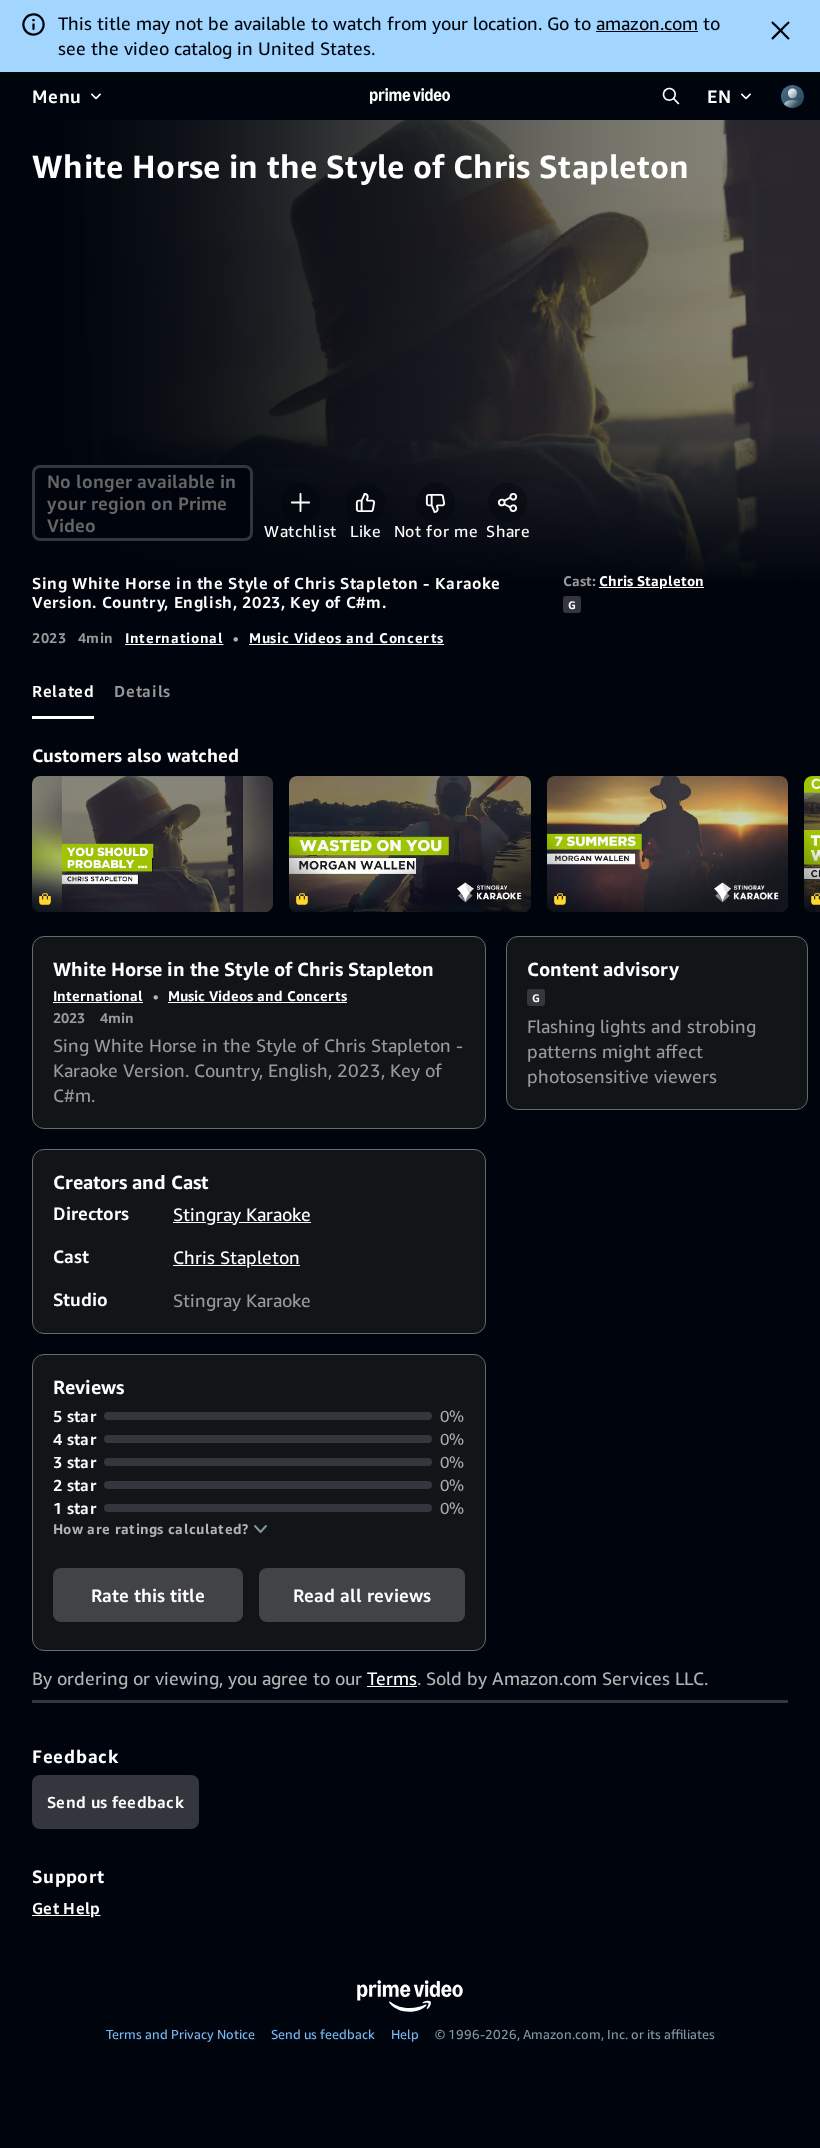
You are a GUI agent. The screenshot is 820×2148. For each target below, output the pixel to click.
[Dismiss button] (780, 30)
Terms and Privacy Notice (180, 2034)
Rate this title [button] (148, 1595)
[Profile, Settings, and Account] (792, 96)
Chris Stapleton (651, 580)
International (174, 637)
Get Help (66, 1908)
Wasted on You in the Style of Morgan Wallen (409, 844)
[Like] (365, 502)
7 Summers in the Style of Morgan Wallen (667, 844)
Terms (392, 1678)
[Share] (507, 502)
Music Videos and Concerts (346, 637)
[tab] (63, 692)
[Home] (410, 96)
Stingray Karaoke (242, 1214)
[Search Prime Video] (671, 96)
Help (405, 2034)
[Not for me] (435, 502)
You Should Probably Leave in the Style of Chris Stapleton (152, 844)
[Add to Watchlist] (300, 502)
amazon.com (647, 23)
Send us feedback (323, 2034)
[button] (160, 1529)
